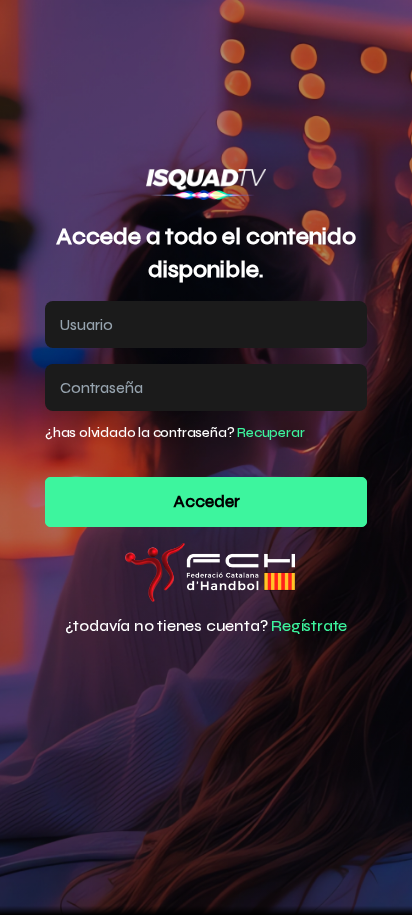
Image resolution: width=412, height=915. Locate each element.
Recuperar (270, 432)
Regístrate (309, 625)
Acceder (206, 502)
